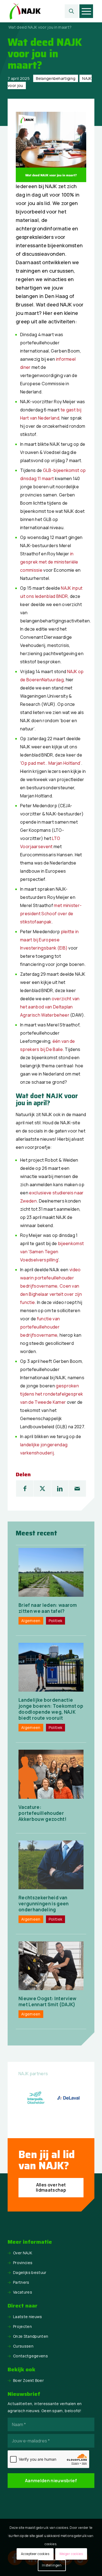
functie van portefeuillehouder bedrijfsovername (40, 1327)
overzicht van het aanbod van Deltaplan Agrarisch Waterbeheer (50, 1007)
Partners (21, 2282)
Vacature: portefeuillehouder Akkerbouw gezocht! (42, 1813)
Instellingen (52, 2565)
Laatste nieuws (27, 2317)
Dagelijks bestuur (30, 2272)
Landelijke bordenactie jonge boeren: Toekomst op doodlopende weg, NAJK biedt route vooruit (51, 1709)
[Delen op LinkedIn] (60, 1489)
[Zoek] (72, 11)
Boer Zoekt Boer (28, 2380)
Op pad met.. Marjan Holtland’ (51, 763)
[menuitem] (72, 11)
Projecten (22, 2326)
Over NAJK (23, 2253)
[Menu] (86, 11)
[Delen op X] (42, 1489)
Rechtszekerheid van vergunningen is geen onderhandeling (44, 1904)
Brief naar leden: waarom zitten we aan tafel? (48, 1608)
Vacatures (23, 2292)
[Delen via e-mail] (77, 1489)
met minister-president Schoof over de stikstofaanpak (51, 914)
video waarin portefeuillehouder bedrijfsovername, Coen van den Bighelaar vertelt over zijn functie (51, 1286)
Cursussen (23, 2346)
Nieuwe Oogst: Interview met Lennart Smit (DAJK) (47, 2001)
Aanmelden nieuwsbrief (51, 2481)
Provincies (23, 2263)
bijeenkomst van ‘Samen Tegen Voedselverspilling (52, 1252)
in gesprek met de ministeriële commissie (49, 562)
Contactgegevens (30, 2356)
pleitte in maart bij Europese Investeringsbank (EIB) (50, 940)
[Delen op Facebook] (25, 1489)
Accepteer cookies (35, 2554)
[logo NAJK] (42, 11)
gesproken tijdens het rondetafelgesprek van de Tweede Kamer (52, 1394)
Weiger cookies (71, 2554)
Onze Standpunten (31, 2336)
